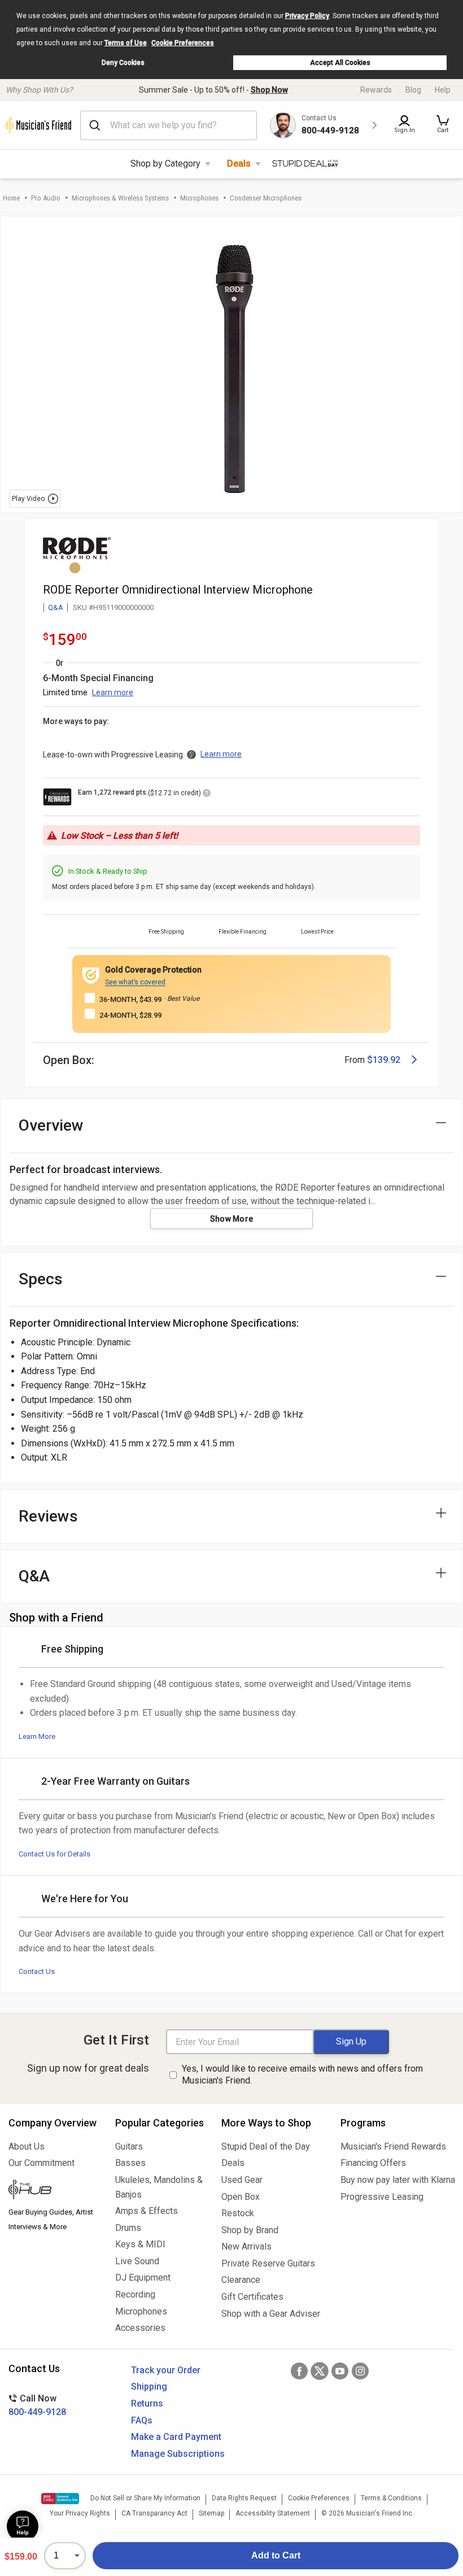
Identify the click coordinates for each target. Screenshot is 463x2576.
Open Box (241, 2197)
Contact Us (37, 1971)
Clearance (241, 2280)
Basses (130, 2163)
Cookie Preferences (183, 43)
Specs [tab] (41, 1279)
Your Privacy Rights (80, 2513)
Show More (232, 1219)
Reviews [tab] (48, 1516)
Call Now (37, 2405)
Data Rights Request (244, 2498)
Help (443, 90)
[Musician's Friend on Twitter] (320, 2371)
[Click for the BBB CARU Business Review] (60, 2499)
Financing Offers (373, 2163)
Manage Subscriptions (178, 2454)
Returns (147, 2403)
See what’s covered (135, 982)
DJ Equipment (143, 2278)
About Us (27, 2146)
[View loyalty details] (207, 795)
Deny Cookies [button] (123, 63)
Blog (413, 90)
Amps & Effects (147, 2211)
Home (11, 198)
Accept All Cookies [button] (340, 63)
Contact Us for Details (54, 1854)
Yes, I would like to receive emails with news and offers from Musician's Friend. (302, 2074)
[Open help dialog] (23, 2526)
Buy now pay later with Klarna (398, 2180)
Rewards (376, 90)
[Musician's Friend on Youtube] (340, 2371)
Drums (128, 2228)
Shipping (149, 2387)
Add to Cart (276, 2555)
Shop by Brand (250, 2230)
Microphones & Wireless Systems (120, 198)
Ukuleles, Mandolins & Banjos (159, 2187)
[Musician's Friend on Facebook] (299, 2371)
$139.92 (384, 1060)
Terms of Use (126, 43)
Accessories (140, 2328)
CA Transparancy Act (154, 2513)
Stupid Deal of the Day (266, 2146)
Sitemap (211, 2513)
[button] (443, 125)
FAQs (142, 2420)
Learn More (37, 1736)
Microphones (199, 198)
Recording (135, 2294)
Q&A (56, 607)
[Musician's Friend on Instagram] (360, 2371)
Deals (239, 164)
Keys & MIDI (140, 2244)
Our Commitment (42, 2163)
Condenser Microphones (266, 198)
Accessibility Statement (273, 2513)
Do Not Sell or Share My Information (145, 2498)
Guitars (129, 2146)
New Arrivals (246, 2246)
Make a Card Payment (176, 2437)
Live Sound (137, 2261)
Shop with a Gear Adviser (271, 2314)
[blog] (53, 2191)
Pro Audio (46, 198)
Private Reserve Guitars (268, 2263)
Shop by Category (165, 164)
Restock (238, 2213)
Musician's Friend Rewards (393, 2146)
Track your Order (166, 2370)
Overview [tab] (51, 1125)
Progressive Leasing (382, 2197)
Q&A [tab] (34, 1576)
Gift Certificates (252, 2297)
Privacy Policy (307, 16)
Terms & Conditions (391, 2498)
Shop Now (269, 90)
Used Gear (242, 2180)
